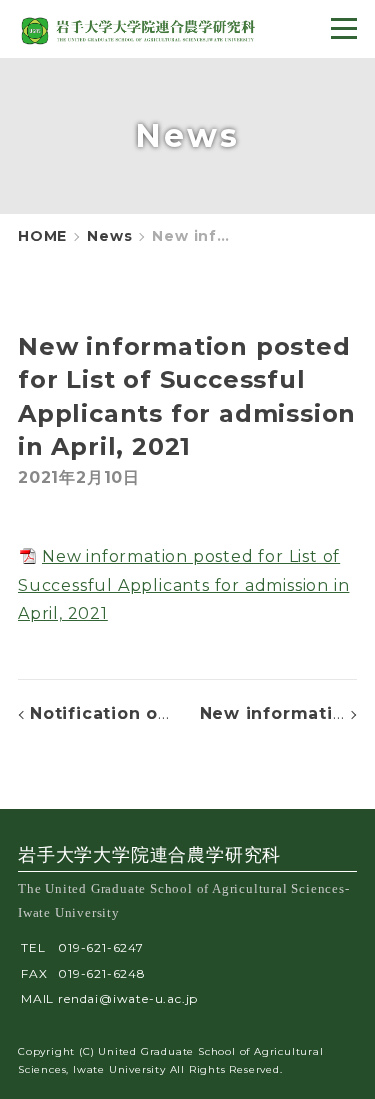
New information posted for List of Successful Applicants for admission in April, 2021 (183, 585)
